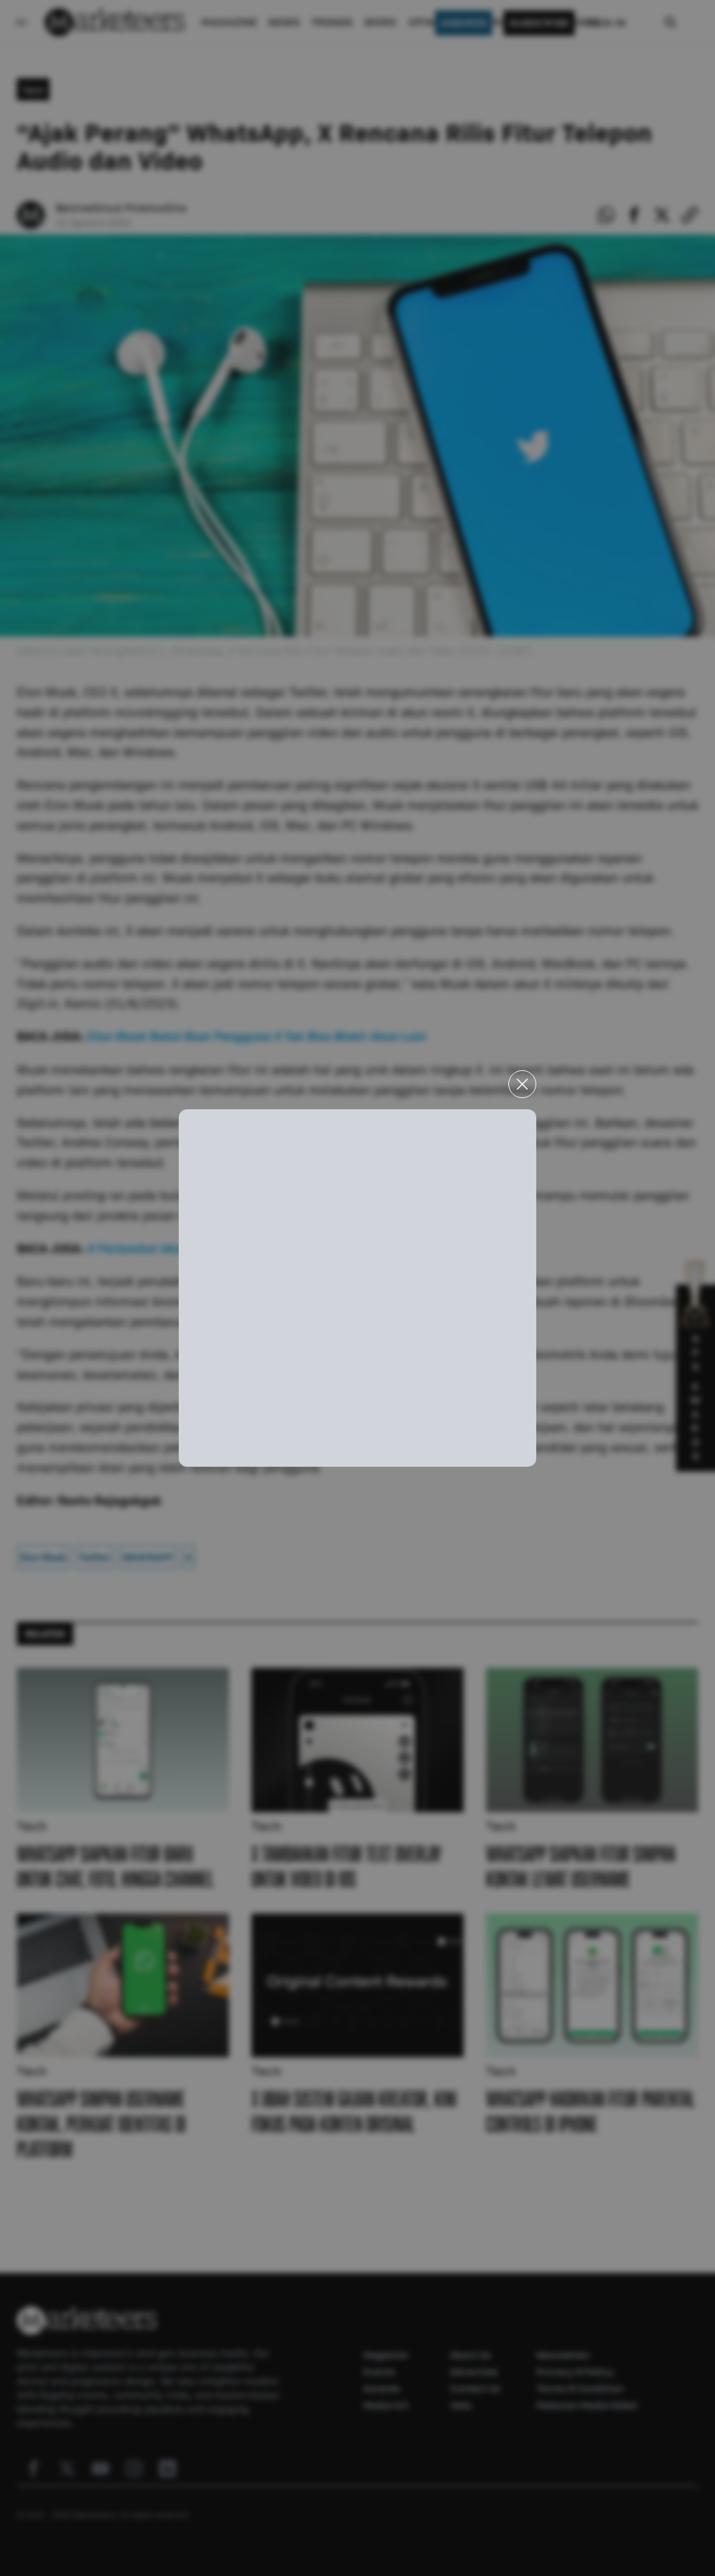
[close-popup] (522, 1084)
